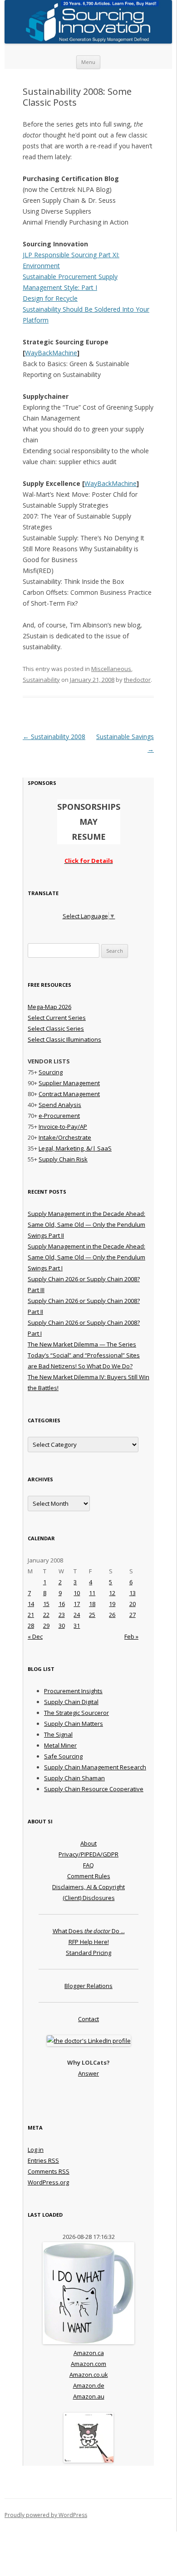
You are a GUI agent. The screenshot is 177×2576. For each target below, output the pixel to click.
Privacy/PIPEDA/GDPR (88, 1854)
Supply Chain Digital (71, 1702)
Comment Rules (89, 1876)
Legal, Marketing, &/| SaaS (75, 1148)
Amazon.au (89, 2396)
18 (92, 1604)
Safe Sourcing (63, 1756)
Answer (88, 2073)
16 (62, 1604)
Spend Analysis (60, 1105)
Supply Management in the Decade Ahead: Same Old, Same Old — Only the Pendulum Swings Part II (86, 1224)
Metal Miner (60, 1745)
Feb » (131, 1636)
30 (62, 1626)
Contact (88, 2019)
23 (62, 1615)
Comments (49, 2171)
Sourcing (51, 1072)
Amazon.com (88, 2364)
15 (46, 1604)
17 (77, 1604)
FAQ (88, 1865)
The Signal (58, 1734)
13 (133, 1593)
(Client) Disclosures (89, 1898)
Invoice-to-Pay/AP (63, 1126)
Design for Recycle (50, 298)
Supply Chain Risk (63, 1159)
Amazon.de (89, 2385)
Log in (36, 2150)
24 (77, 1615)
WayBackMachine (51, 353)
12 (112, 1593)
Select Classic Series (56, 1028)
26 (112, 1615)
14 (31, 1604)
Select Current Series (57, 1018)
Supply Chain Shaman (74, 1778)
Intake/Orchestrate (65, 1137)
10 (77, 1593)
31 (77, 1626)
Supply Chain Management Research (95, 1767)
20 (133, 1604)
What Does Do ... (89, 1931)
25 (92, 1615)
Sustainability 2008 (54, 737)
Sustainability (41, 680)
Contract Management (69, 1094)
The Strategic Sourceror (76, 1713)
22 (46, 1615)
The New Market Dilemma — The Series (82, 1344)
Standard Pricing (88, 1953)
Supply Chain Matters (74, 1724)
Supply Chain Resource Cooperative (94, 1789)
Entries (43, 2160)
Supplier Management (69, 1083)
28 (31, 1626)
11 (92, 1593)
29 (46, 1626)
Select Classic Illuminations (64, 1039)
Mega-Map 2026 (49, 1007)
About (88, 1843)
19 (112, 1604)
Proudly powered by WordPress (46, 2515)
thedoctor (137, 680)
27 (133, 1615)
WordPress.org (48, 2182)
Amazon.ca (89, 2353)
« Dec (35, 1636)
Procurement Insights (73, 1691)
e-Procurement (59, 1116)
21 (31, 1615)
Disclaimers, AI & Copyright (88, 1887)
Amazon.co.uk (89, 2375)
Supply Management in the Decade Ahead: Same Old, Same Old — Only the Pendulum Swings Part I (86, 1257)
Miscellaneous (111, 669)
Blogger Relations (88, 1986)
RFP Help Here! (89, 1942)
